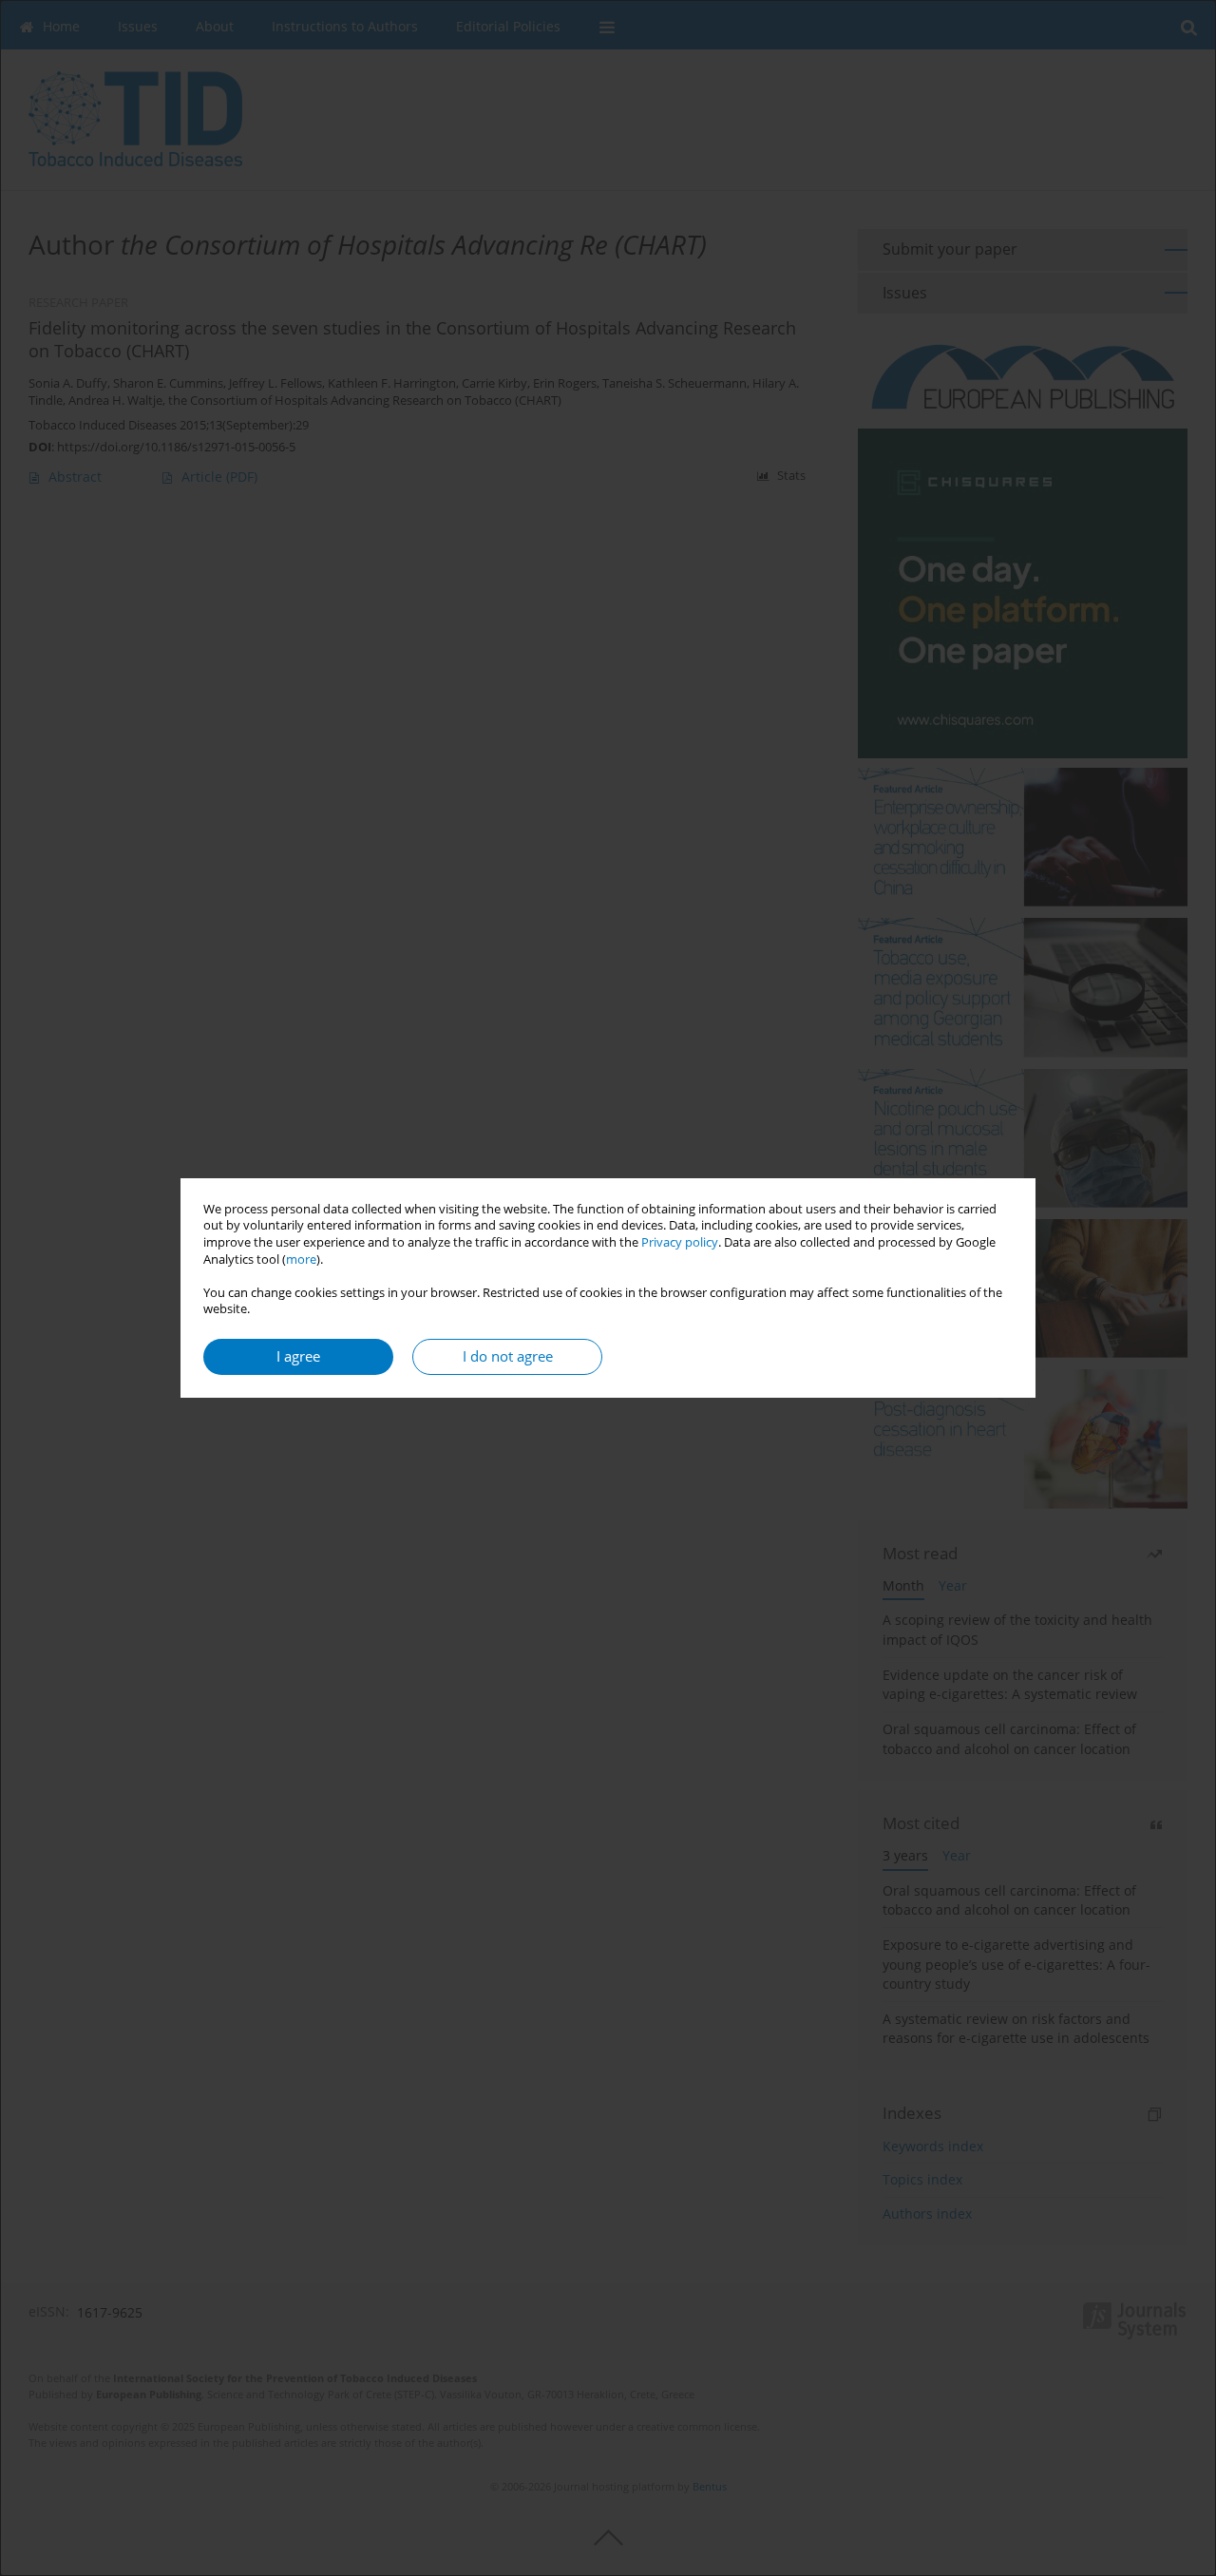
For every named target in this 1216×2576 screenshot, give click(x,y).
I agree (298, 1356)
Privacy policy (680, 1242)
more (301, 1259)
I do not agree (508, 1356)
